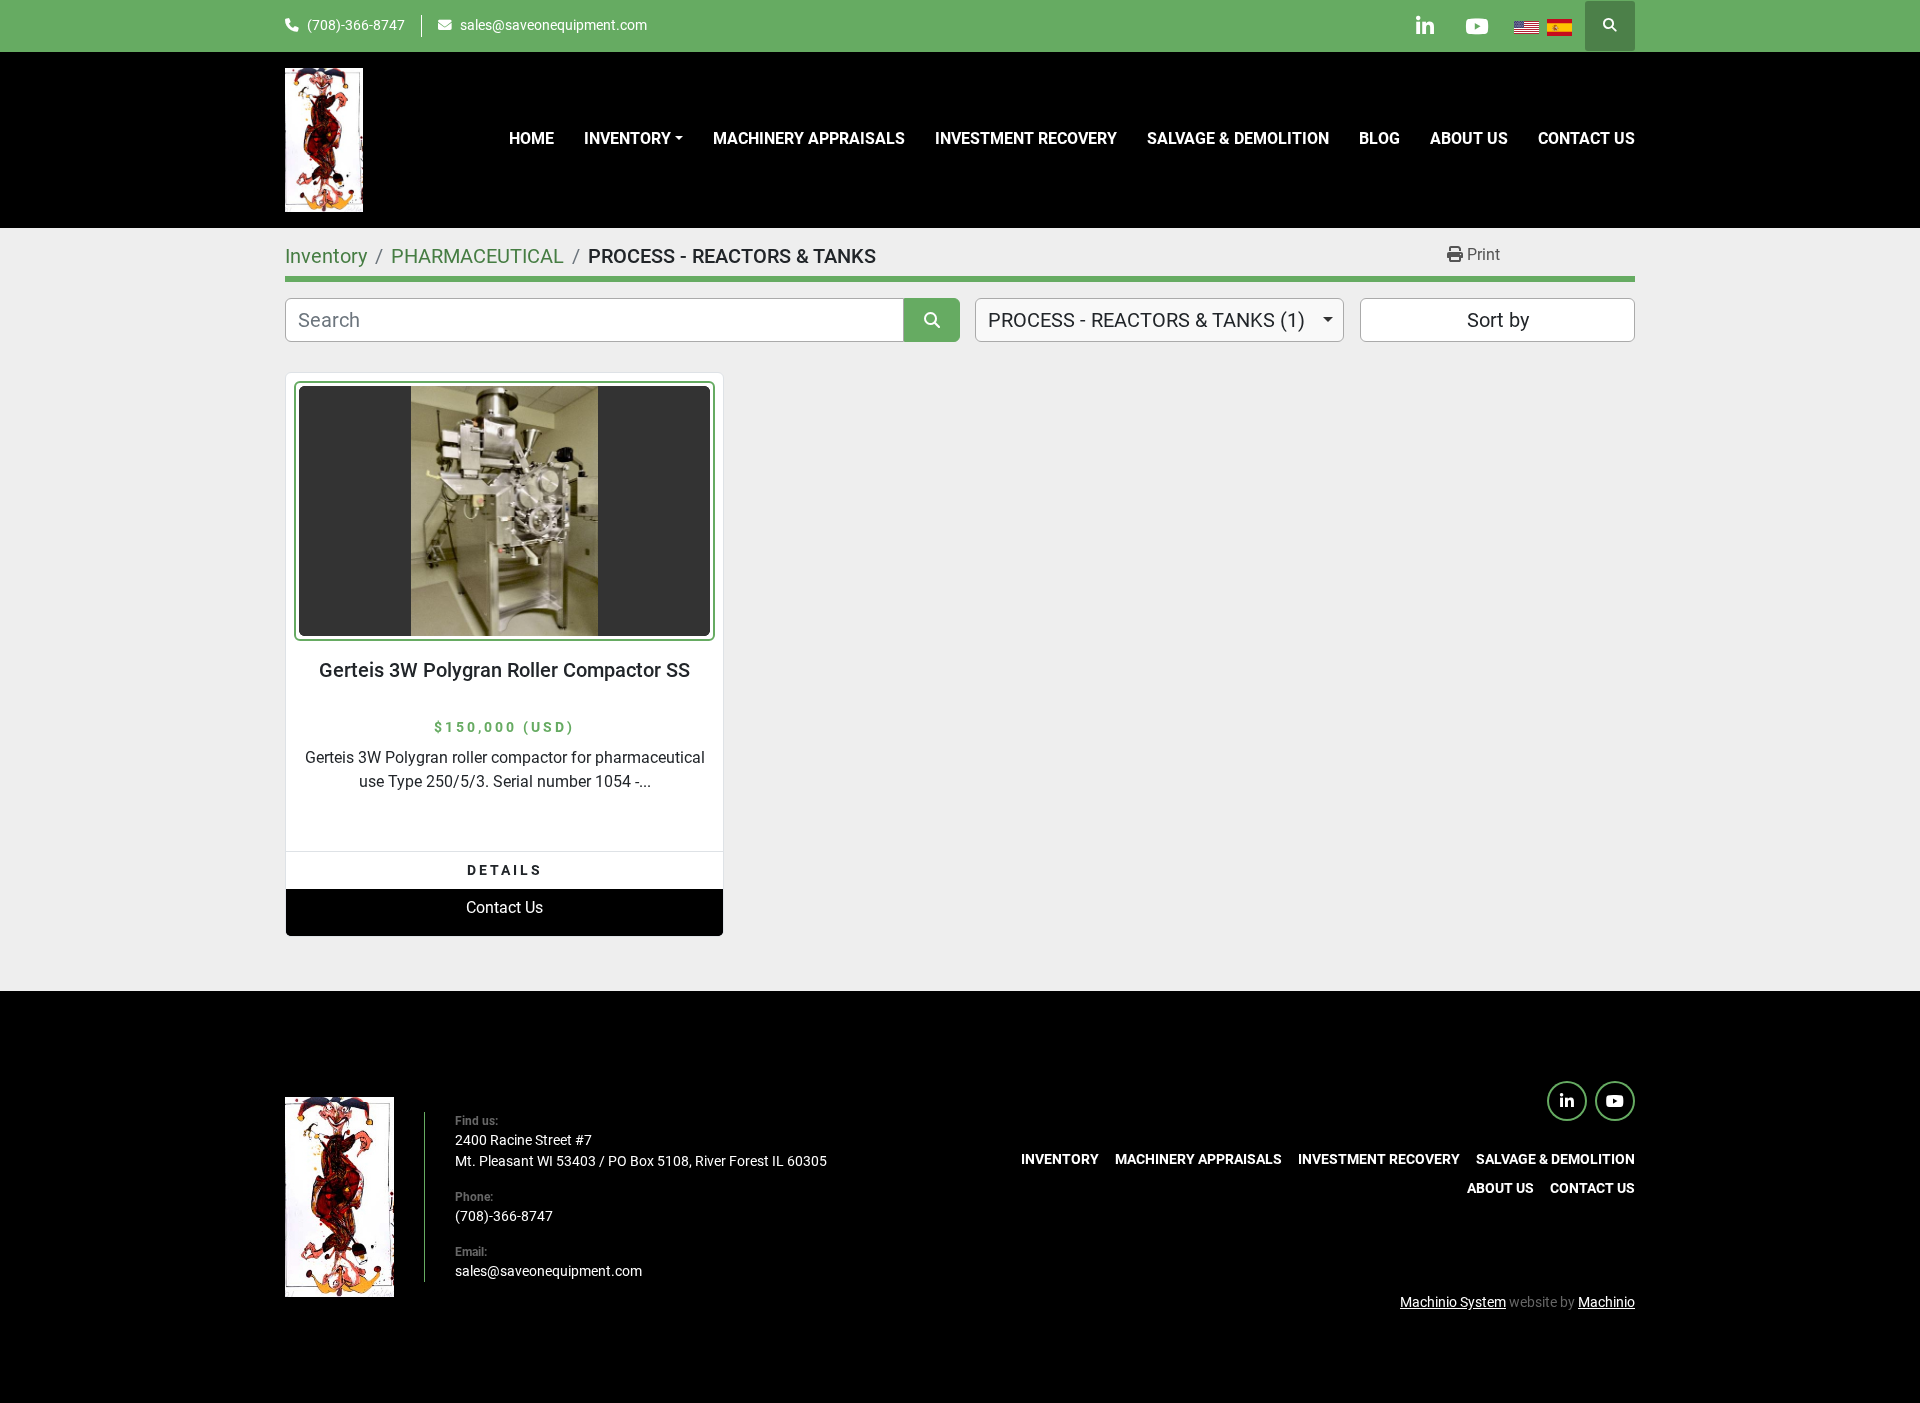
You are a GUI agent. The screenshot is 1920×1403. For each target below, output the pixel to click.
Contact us (1586, 138)
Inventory (627, 138)
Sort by (1498, 320)
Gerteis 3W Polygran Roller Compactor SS (504, 670)
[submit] (932, 320)
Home (531, 138)
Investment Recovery (1026, 138)
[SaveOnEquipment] (339, 1196)
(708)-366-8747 (356, 25)
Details (505, 870)
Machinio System (1453, 1302)
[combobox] (1159, 320)
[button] (633, 139)
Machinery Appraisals (809, 138)
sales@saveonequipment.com (553, 25)
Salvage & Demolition (1238, 138)
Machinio (1606, 1302)
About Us (1469, 138)
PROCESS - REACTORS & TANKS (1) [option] (1146, 320)
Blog (1379, 138)
